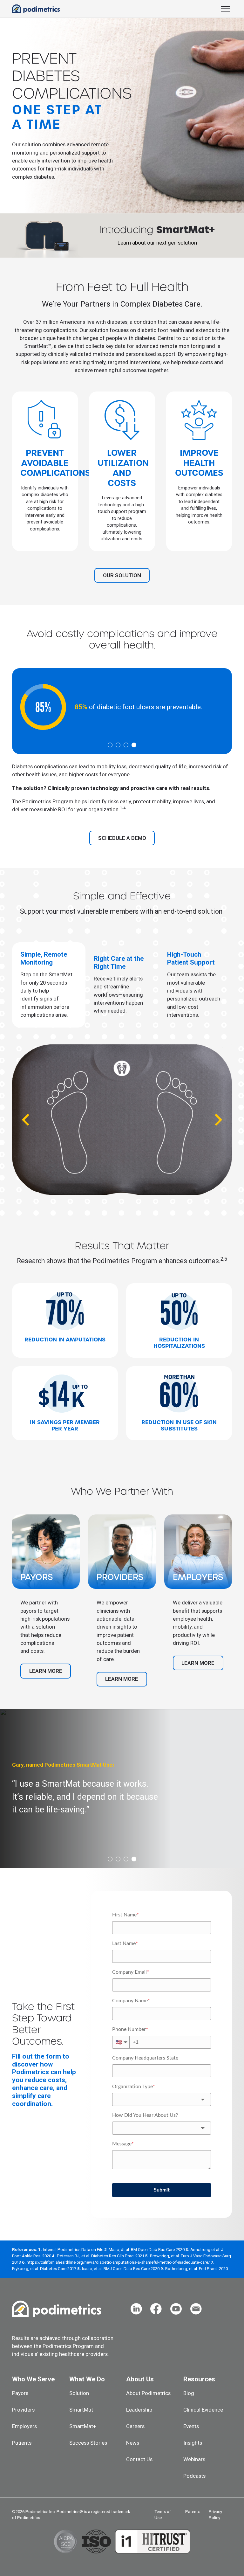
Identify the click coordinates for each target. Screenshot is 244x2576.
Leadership (139, 2410)
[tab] (110, 745)
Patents (193, 2512)
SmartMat (81, 2410)
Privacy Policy (215, 2515)
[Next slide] (218, 1120)
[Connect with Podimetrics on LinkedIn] (136, 2309)
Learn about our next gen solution (157, 243)
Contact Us (139, 2459)
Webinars (194, 2459)
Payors (20, 2393)
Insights (193, 2443)
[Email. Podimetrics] (196, 2309)
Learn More (46, 1671)
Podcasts (194, 2476)
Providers (23, 2410)
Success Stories (88, 2443)
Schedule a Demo (122, 838)
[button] (49, 985)
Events (191, 2426)
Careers (135, 2426)
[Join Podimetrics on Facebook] (156, 2309)
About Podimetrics (148, 2393)
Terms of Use (163, 2515)
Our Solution (122, 575)
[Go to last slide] (26, 1120)
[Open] (226, 9)
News (133, 2443)
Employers (24, 2426)
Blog (189, 2393)
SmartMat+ (83, 2426)
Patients (22, 2443)
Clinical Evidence (203, 2410)
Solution (79, 2393)
